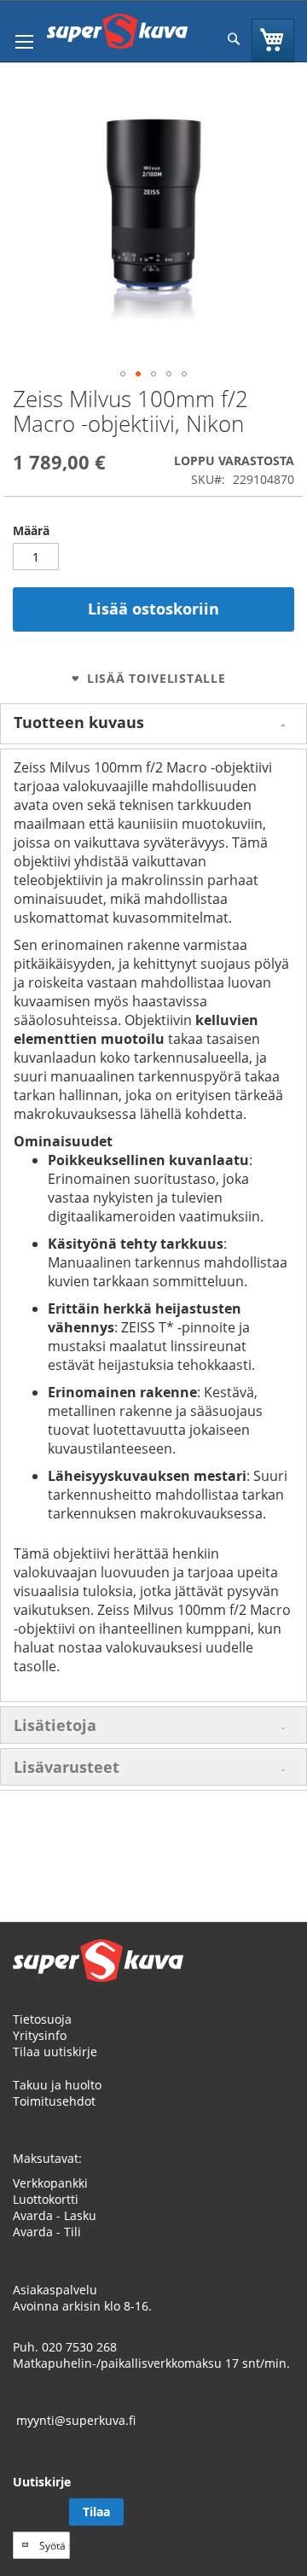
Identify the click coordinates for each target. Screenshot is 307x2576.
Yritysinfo (40, 2035)
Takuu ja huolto (57, 2085)
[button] (123, 374)
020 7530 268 (79, 2347)
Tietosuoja (42, 2019)
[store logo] (117, 31)
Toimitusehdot (54, 2101)
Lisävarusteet (67, 1767)
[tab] (153, 724)
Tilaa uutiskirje (55, 2051)
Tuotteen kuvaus (79, 722)
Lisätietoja (55, 1725)
